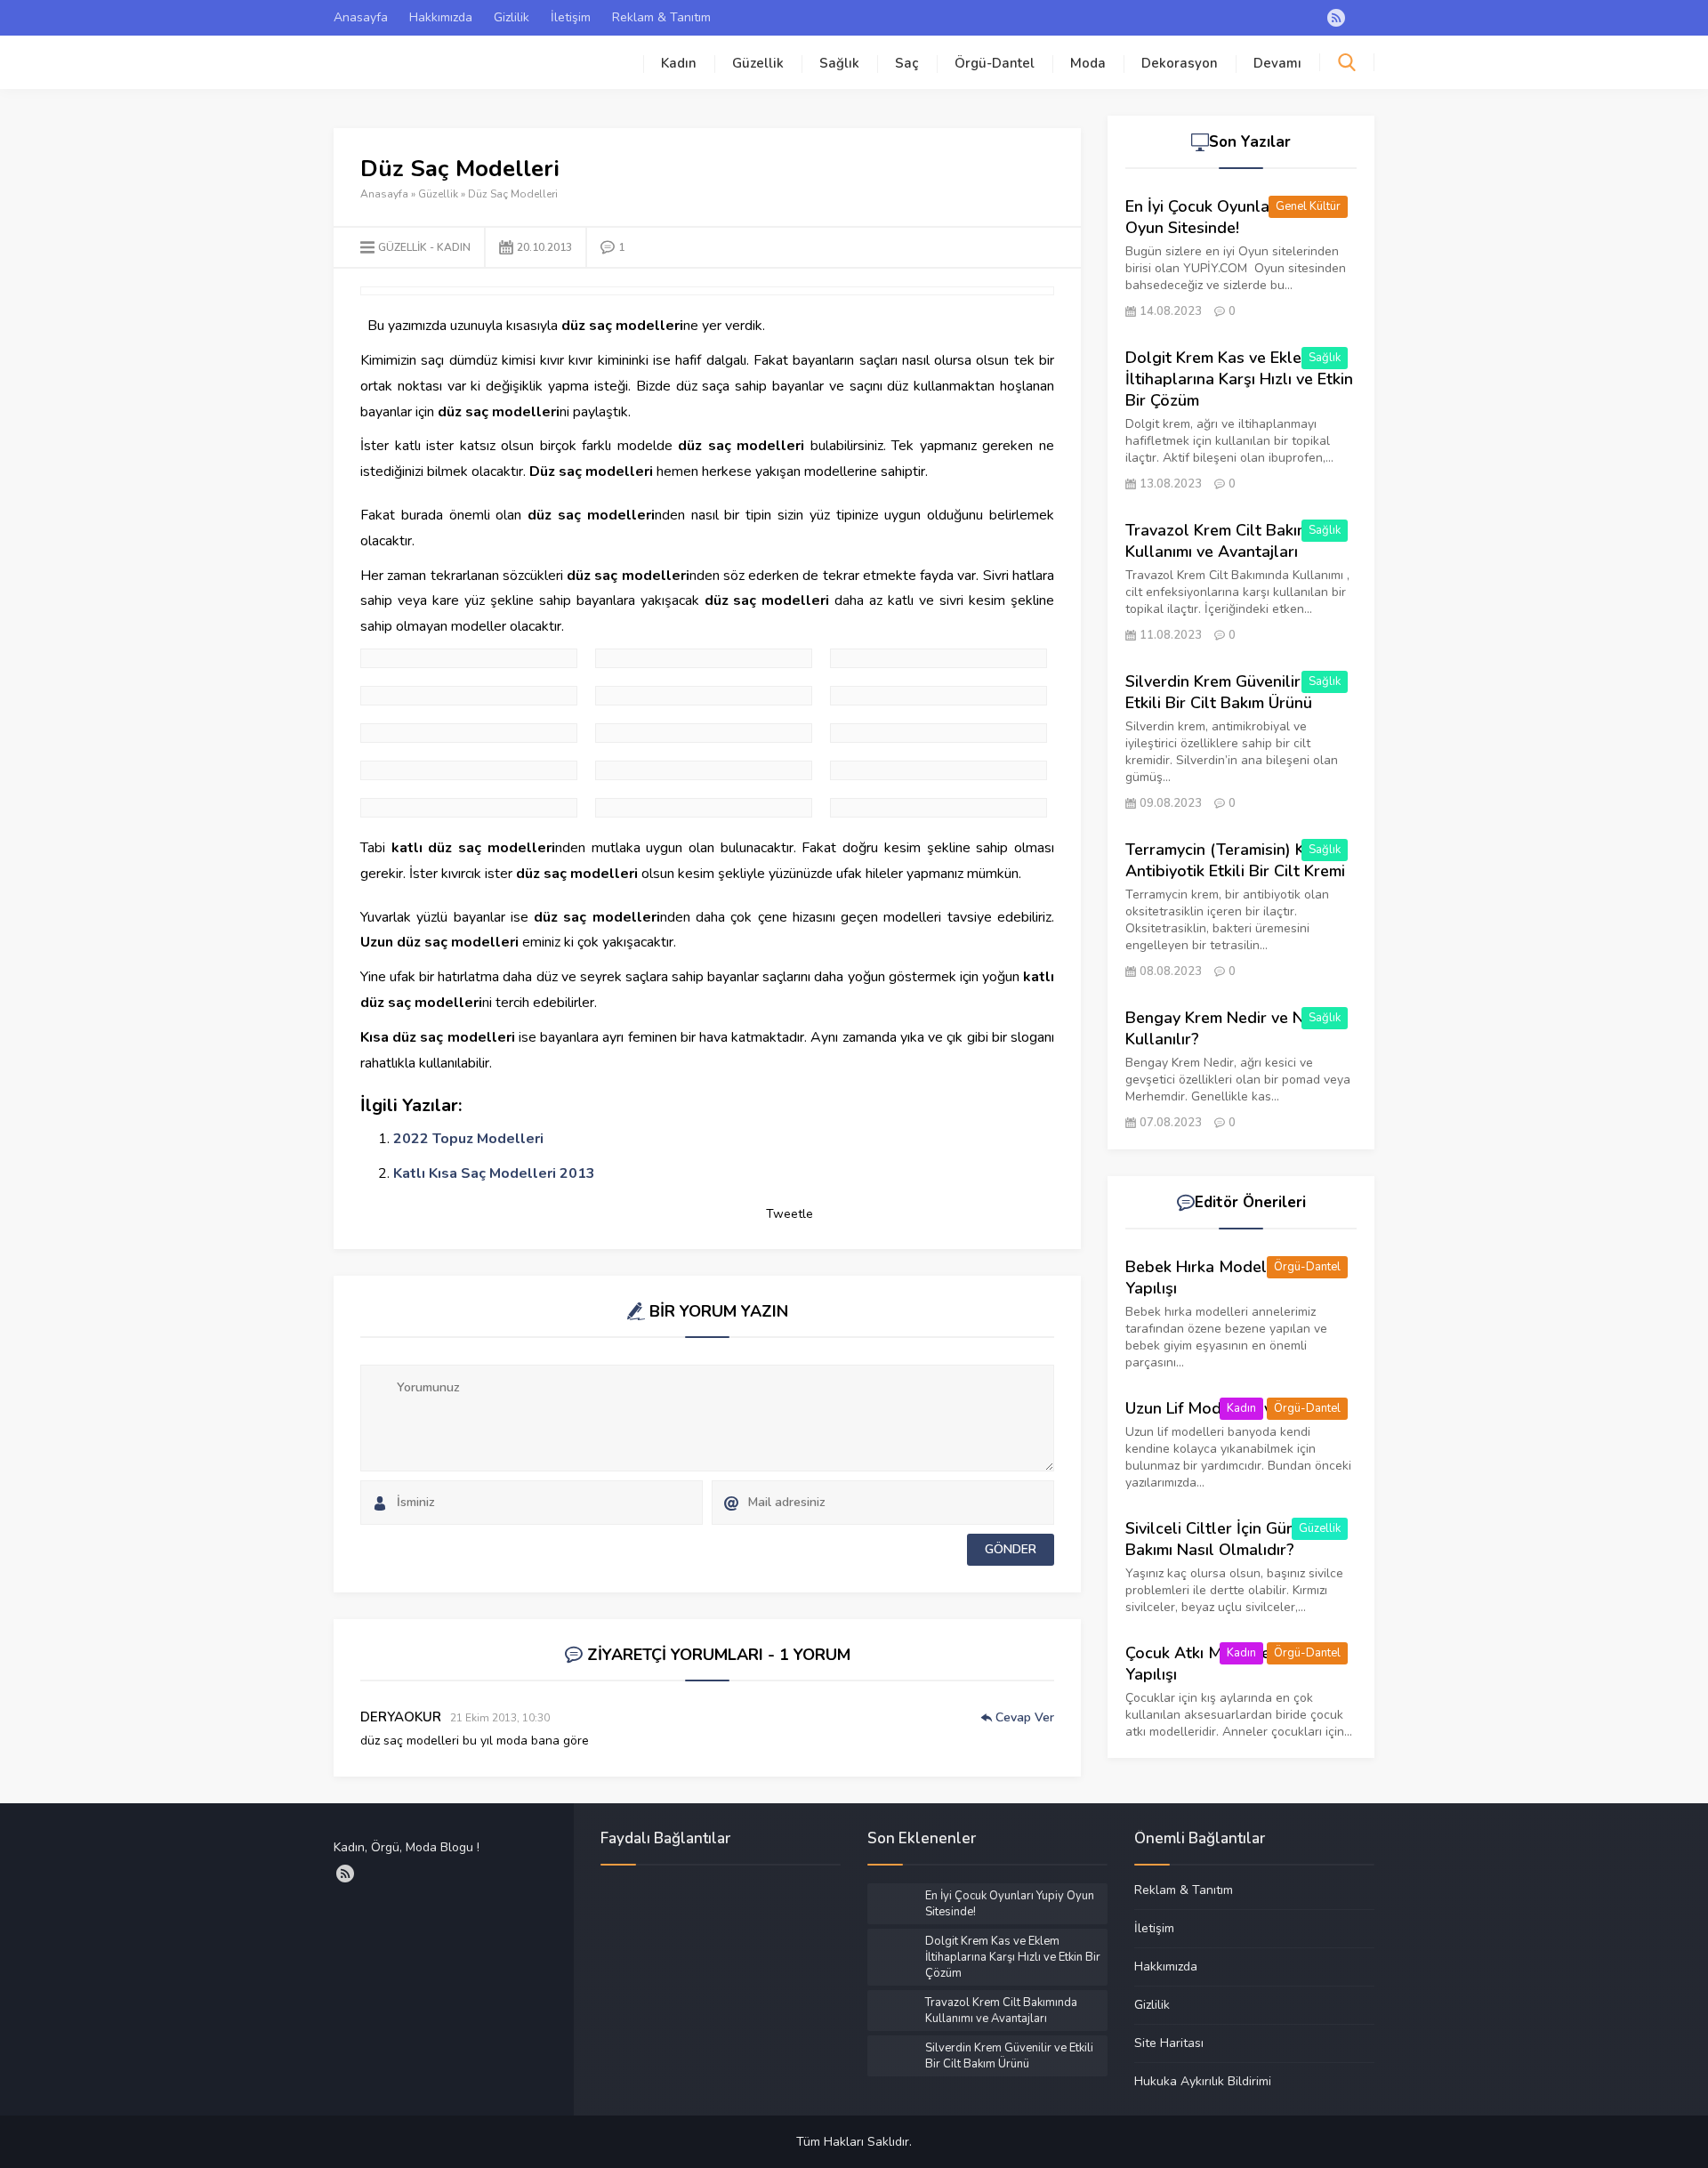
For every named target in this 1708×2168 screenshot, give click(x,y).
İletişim (571, 17)
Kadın (679, 63)
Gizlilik (512, 17)
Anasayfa (361, 17)
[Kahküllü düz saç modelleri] (704, 696)
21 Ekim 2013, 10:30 (500, 1718)
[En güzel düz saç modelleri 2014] (469, 696)
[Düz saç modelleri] (939, 658)
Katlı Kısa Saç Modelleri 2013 (494, 1173)
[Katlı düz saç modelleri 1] (469, 733)
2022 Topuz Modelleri (468, 1139)
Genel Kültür (1308, 206)
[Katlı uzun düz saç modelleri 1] (939, 733)
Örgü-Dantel (995, 63)
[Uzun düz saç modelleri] (939, 808)
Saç (907, 63)
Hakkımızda (441, 17)
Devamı (1277, 63)
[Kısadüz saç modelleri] (939, 770)
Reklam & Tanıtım (661, 17)
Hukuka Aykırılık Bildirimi (1203, 2081)
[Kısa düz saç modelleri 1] (469, 770)
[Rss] (1336, 18)
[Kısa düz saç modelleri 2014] (704, 770)
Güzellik (758, 63)
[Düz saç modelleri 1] (704, 658)
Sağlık (839, 63)
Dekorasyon (1180, 63)
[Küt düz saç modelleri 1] (469, 808)
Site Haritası (1169, 2043)
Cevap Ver (1025, 1717)
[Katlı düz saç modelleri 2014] (704, 733)
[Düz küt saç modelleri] (469, 658)
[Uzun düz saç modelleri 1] (704, 808)
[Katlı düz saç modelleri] (939, 696)
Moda (1088, 63)
